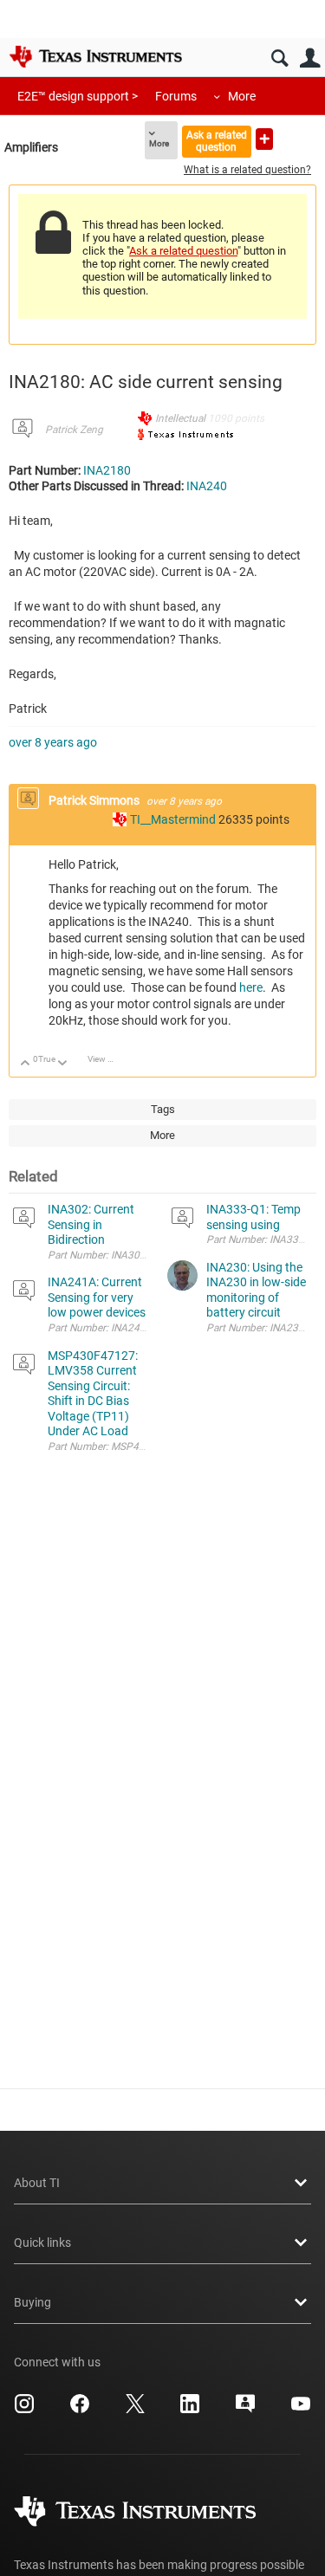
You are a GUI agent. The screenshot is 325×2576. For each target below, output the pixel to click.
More (242, 96)
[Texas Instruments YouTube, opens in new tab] (301, 2410)
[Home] (95, 56)
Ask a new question (264, 139)
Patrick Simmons (95, 800)
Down (63, 1064)
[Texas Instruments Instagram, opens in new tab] (24, 2410)
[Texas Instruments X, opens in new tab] (135, 2410)
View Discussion (107, 1059)
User (310, 58)
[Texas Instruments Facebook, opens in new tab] (80, 2410)
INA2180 (107, 470)
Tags (163, 1109)
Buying (32, 2302)
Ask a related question (217, 141)
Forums (176, 96)
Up (26, 1064)
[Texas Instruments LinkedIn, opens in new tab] (190, 2410)
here (251, 987)
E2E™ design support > (78, 96)
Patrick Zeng (74, 430)
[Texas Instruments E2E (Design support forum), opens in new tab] (245, 2410)
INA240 (207, 486)
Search (279, 58)
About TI (37, 2183)
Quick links (42, 2243)
